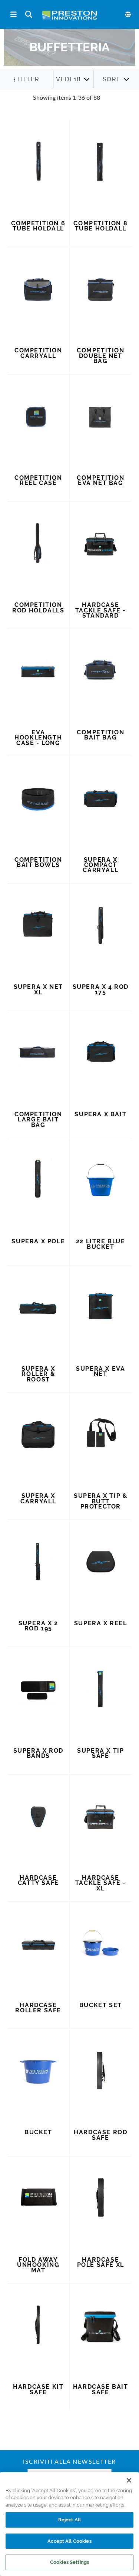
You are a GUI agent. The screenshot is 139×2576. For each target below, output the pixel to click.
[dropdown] (73, 79)
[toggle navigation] (14, 15)
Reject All (69, 2520)
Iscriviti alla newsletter (69, 2462)
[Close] (129, 2480)
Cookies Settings (69, 2562)
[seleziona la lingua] (128, 14)
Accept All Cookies (69, 2541)
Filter (28, 79)
